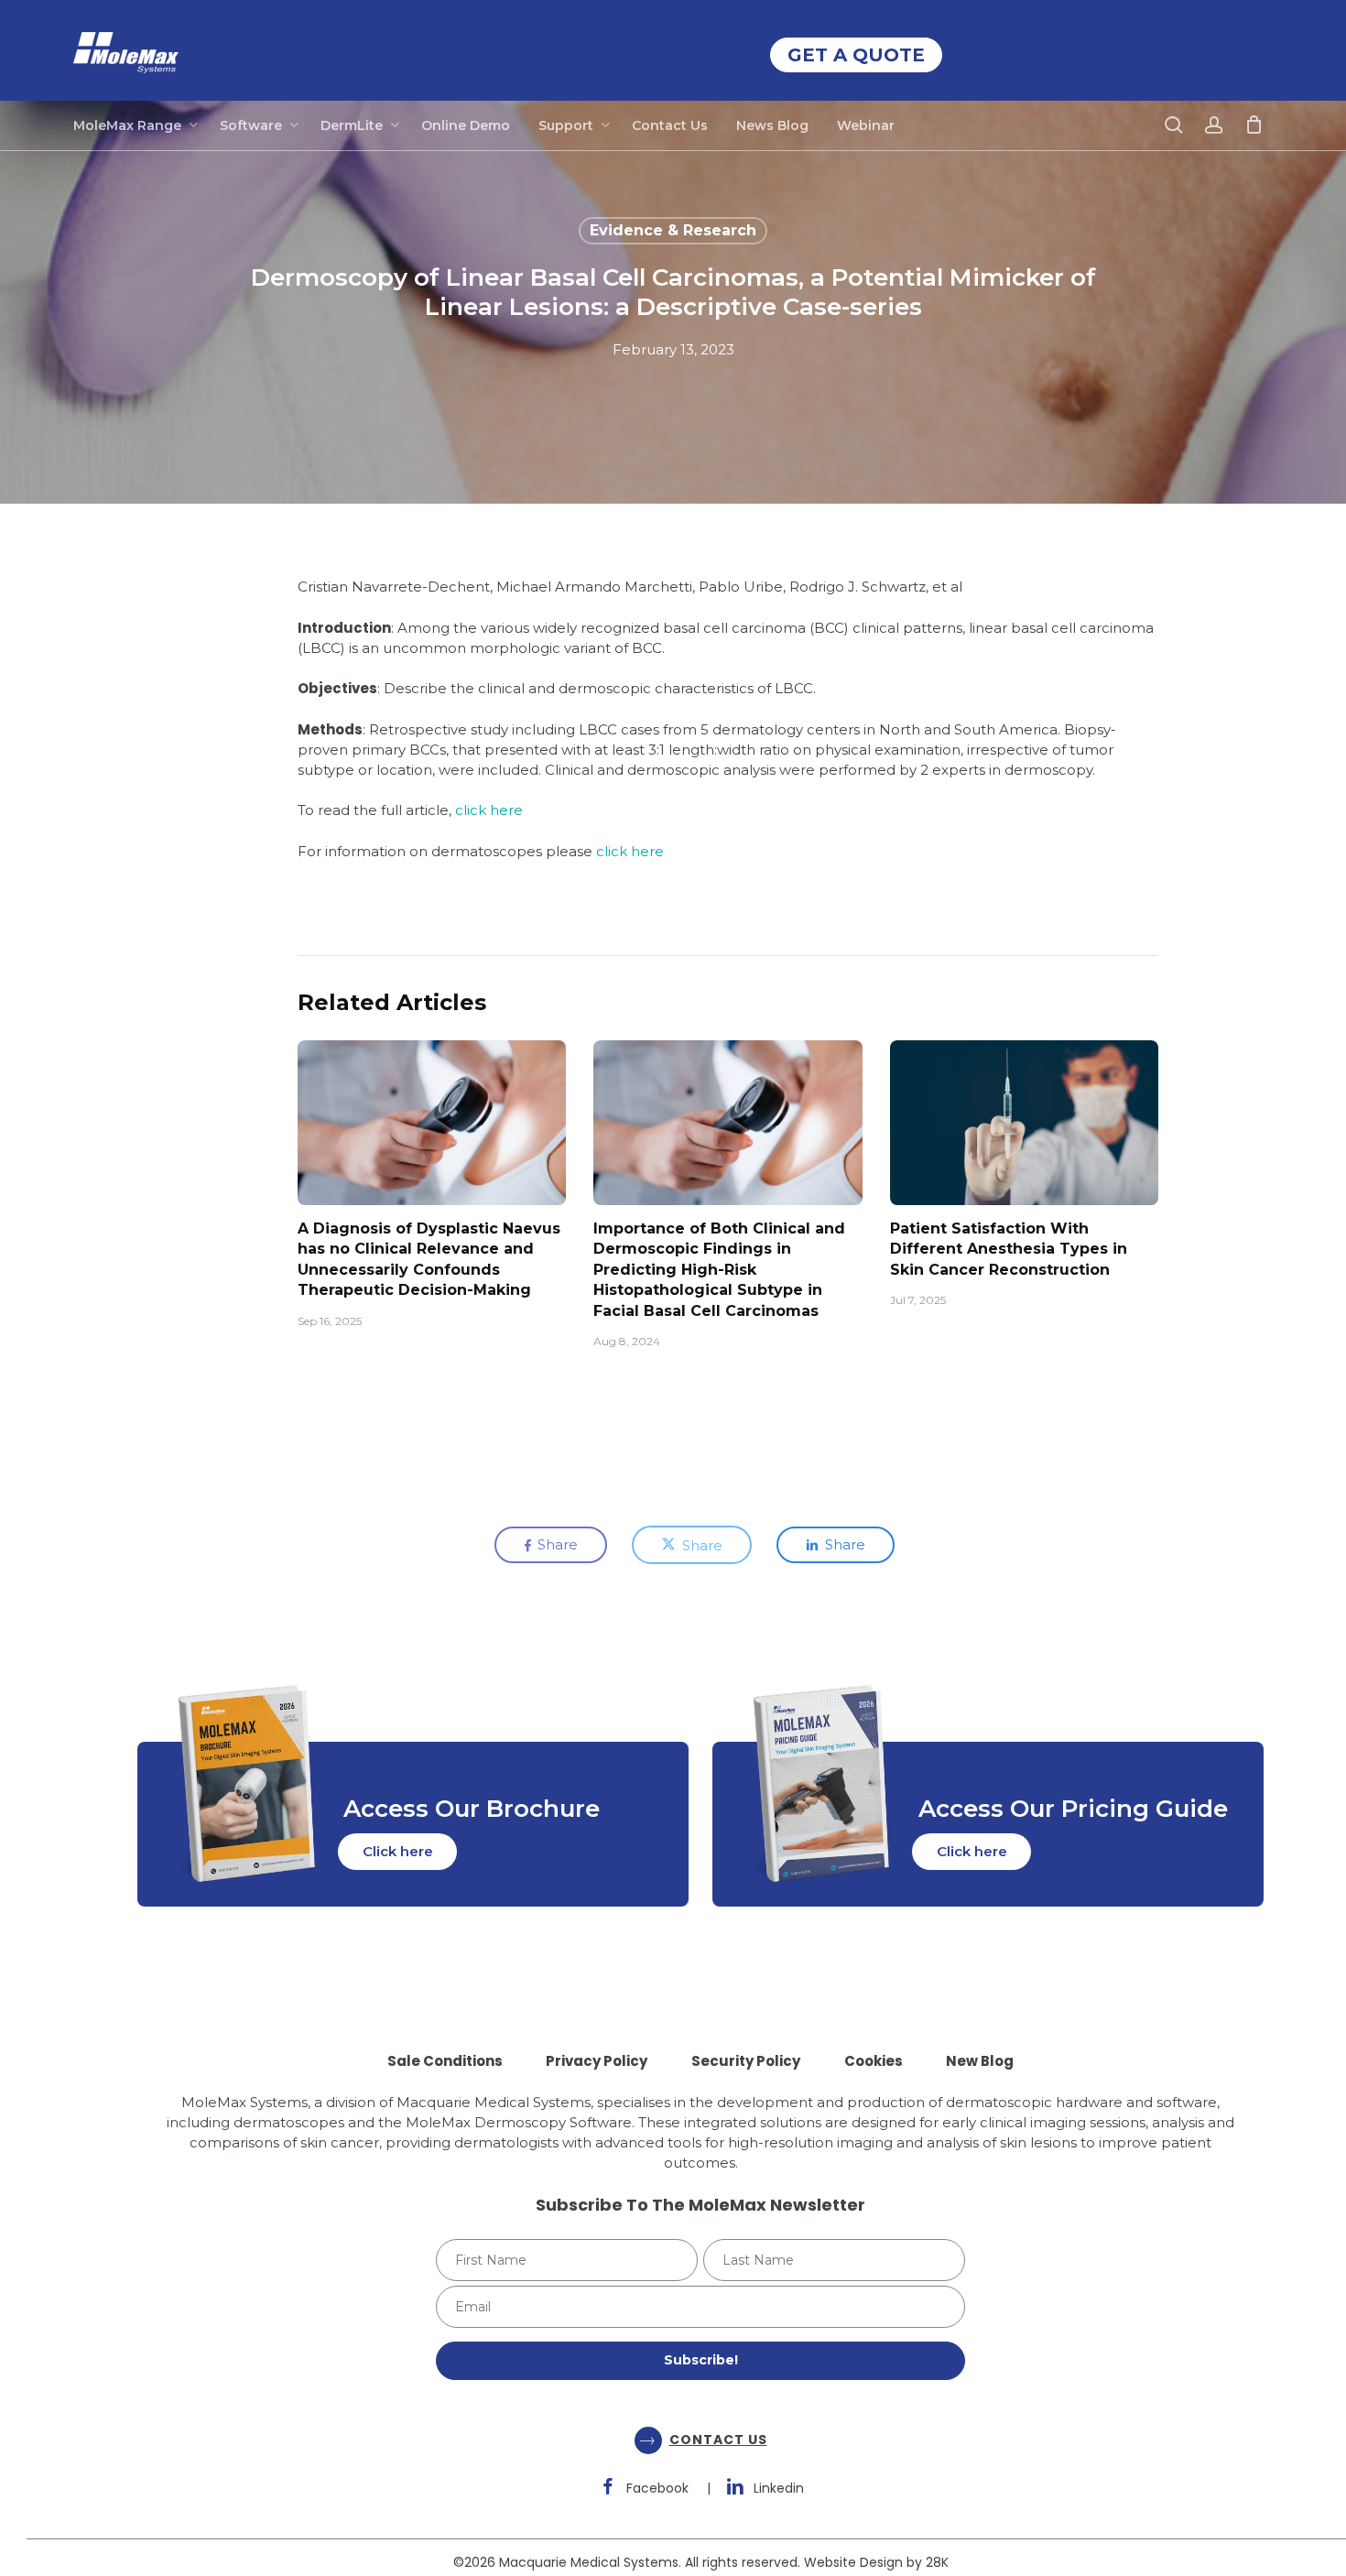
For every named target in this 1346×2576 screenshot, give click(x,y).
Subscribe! (701, 2360)
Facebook (657, 2488)
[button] (397, 1852)
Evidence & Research (673, 230)
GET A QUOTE (856, 55)
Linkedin (779, 2488)
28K (937, 2562)
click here (489, 810)
